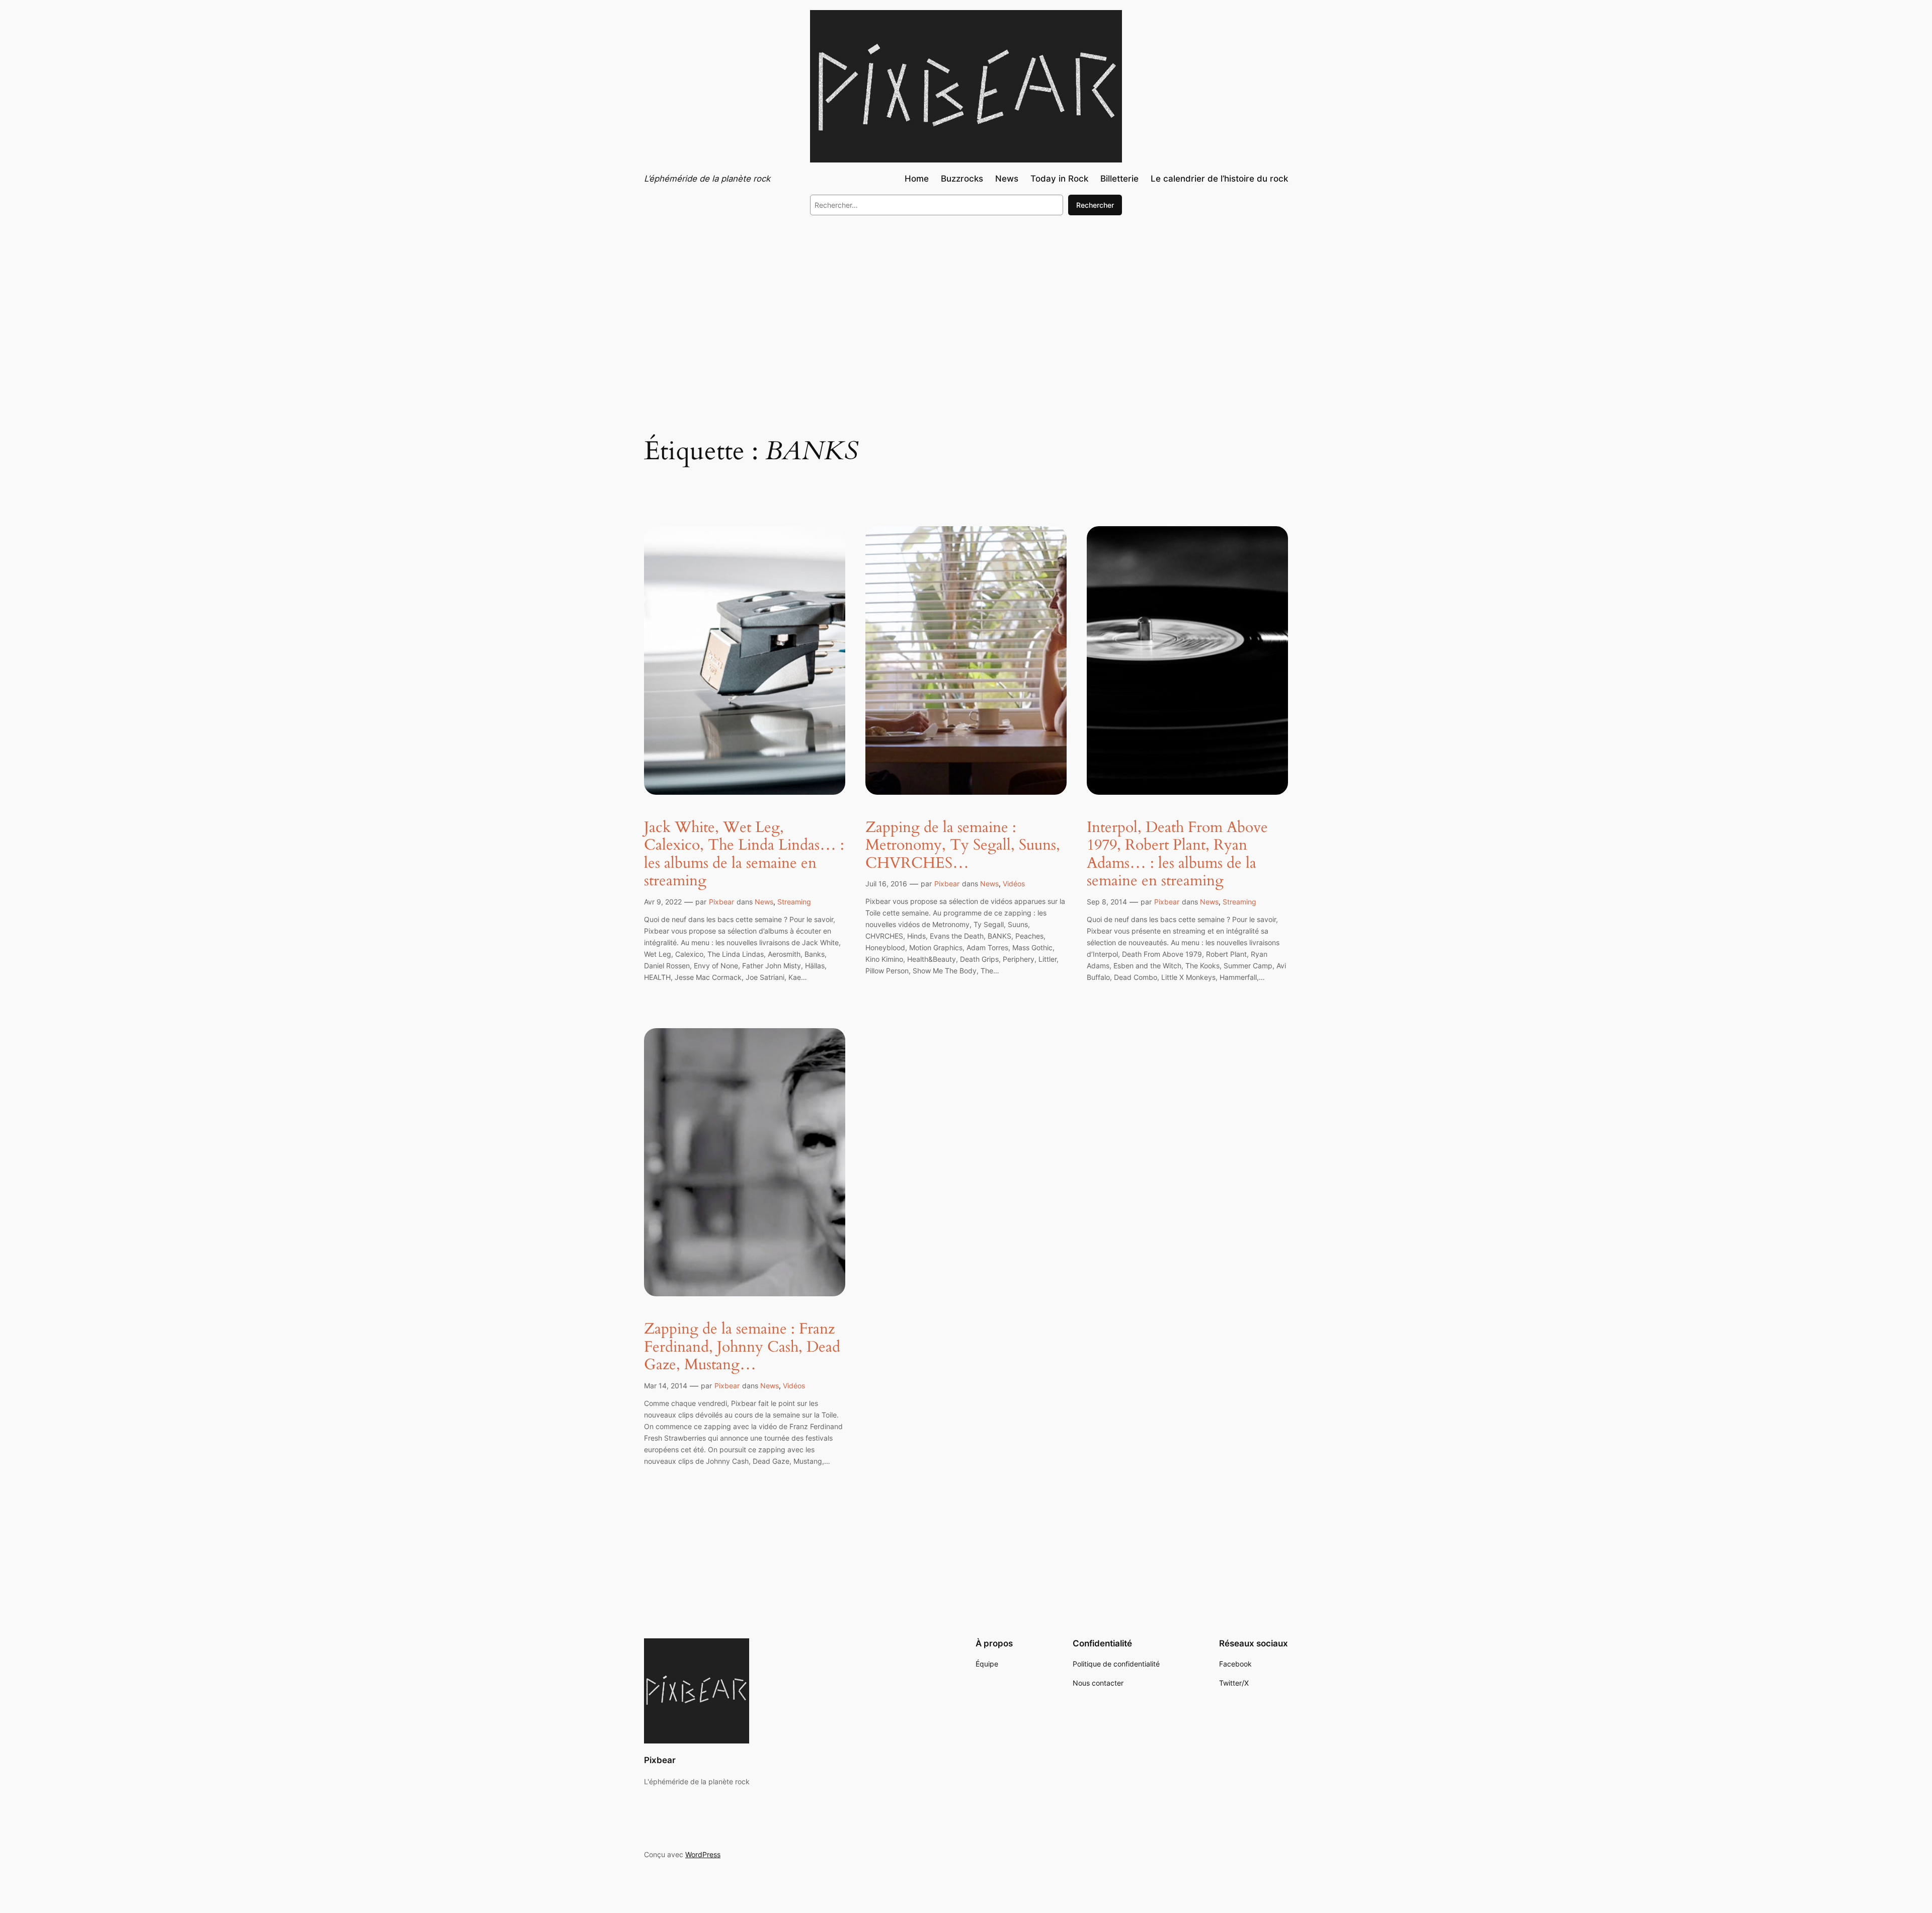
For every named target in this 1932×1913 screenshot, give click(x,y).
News (764, 902)
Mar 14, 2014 (666, 1386)
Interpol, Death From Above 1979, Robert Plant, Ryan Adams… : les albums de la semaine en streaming (1177, 855)
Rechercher (1095, 205)
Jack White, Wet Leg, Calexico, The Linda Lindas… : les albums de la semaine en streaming (744, 855)
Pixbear (721, 902)
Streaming (794, 902)
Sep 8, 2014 (1107, 902)
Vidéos (1014, 884)
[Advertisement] (966, 306)
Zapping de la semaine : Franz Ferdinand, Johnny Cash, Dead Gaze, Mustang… (742, 1347)
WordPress (703, 1854)
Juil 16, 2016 (886, 884)
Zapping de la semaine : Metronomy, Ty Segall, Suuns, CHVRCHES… (963, 846)
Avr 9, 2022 (663, 902)
